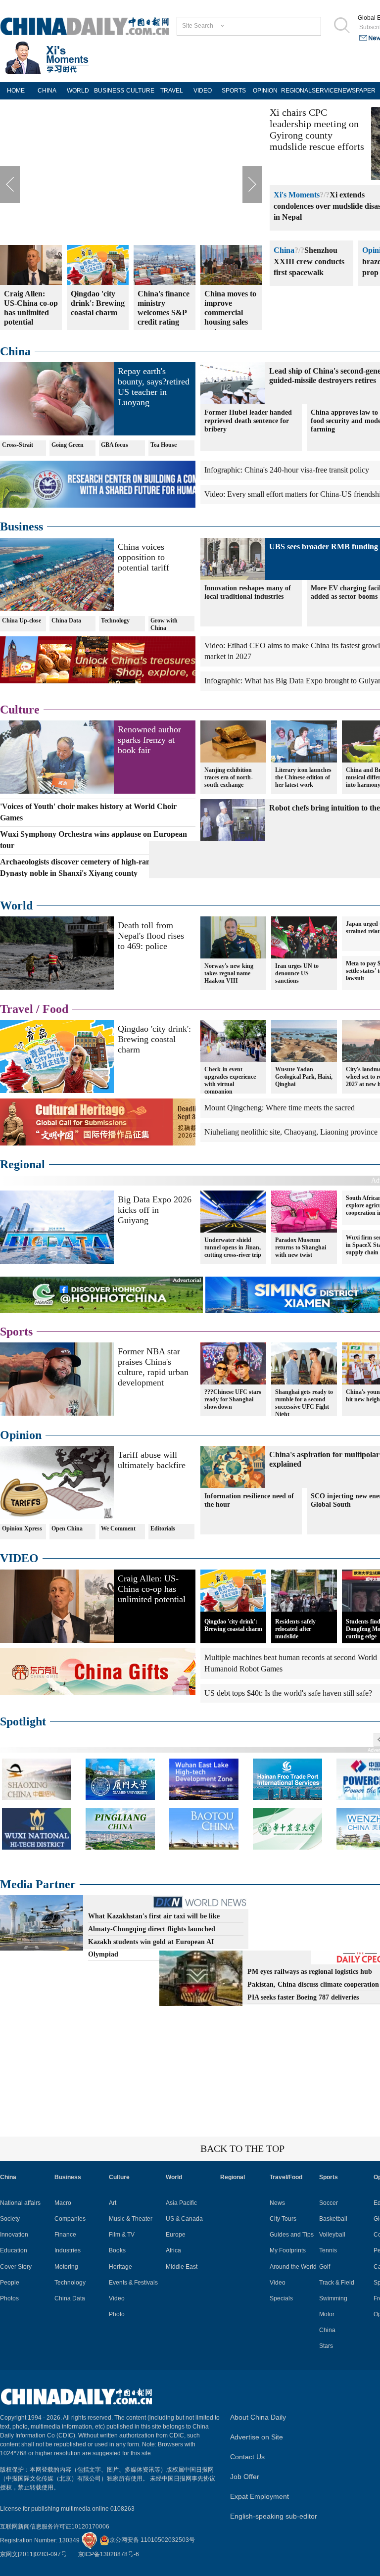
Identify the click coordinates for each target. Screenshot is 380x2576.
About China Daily (258, 2417)
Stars (326, 2346)
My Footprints (288, 2250)
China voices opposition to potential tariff (143, 557)
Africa (173, 2250)
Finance (65, 2235)
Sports (16, 1332)
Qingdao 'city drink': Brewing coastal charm (154, 1039)
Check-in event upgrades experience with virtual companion (230, 1080)
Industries (68, 2250)
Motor (327, 2314)
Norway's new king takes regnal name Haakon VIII (229, 973)
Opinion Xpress (22, 1528)
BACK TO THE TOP (242, 2148)
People (10, 2283)
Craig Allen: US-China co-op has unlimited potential (152, 1589)
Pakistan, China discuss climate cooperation (313, 1984)
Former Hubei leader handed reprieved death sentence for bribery (248, 421)
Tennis (328, 2250)
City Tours (283, 2219)
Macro (63, 2203)
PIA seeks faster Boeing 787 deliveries (303, 1997)
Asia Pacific (181, 2203)
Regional (23, 1164)
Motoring (66, 2267)
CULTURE (140, 91)
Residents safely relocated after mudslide (295, 1629)
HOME (16, 91)
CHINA (47, 91)
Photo (117, 2314)
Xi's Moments (297, 195)
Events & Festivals (133, 2283)
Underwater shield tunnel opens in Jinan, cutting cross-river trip (233, 1247)
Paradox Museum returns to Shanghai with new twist (301, 1247)
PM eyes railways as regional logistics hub (310, 1972)
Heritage (120, 2267)
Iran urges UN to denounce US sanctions (297, 973)
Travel (17, 1009)
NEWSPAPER (354, 91)
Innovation (14, 2235)
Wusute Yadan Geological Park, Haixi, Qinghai (304, 1077)
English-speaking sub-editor (274, 2516)
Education (14, 2250)
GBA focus (115, 445)
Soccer (329, 2203)
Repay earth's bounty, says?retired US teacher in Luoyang (154, 387)
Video (117, 2298)
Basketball (333, 2219)
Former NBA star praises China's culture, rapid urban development (153, 1367)
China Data (66, 620)
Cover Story (16, 2267)
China (284, 250)
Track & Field (337, 2283)
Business (22, 526)
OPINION (265, 91)
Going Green (68, 445)
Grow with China (164, 624)
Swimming (333, 2298)
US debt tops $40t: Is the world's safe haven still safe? (288, 1693)
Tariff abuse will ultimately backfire (152, 1460)
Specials (281, 2298)
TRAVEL (172, 91)
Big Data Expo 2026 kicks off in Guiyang (155, 1210)
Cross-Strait (18, 445)
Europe (176, 2235)
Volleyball (332, 2235)
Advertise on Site (257, 2437)
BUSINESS (109, 91)
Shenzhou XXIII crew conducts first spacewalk (309, 262)
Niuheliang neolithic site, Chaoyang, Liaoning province (291, 1132)
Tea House (164, 445)
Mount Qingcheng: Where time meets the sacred (280, 1108)
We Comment (118, 1528)
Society (10, 2219)
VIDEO (203, 91)
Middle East (182, 2267)
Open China (67, 1528)
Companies (70, 2219)
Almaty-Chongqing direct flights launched (152, 1929)
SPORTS (234, 91)
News (277, 2203)
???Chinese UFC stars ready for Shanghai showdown (233, 1399)
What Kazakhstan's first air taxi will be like (154, 1916)
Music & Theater (131, 2219)
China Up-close (22, 620)
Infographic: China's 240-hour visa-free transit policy (287, 470)
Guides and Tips (292, 2235)
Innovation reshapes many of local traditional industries (248, 592)
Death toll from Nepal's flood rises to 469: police (151, 936)
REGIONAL (296, 91)
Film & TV (122, 2235)
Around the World (293, 2267)
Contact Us (247, 2457)
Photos (9, 2298)
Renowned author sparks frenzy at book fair (149, 740)
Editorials (163, 1528)
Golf (325, 2267)
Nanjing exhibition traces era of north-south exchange (229, 777)
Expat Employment (260, 2496)
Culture (20, 710)
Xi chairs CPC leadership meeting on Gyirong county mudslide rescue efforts (317, 129)
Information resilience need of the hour (249, 1500)
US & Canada (184, 2219)
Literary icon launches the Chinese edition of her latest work (303, 777)
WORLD (78, 91)
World (16, 906)
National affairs (20, 2203)
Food (55, 1009)
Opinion (21, 1435)
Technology (115, 620)
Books (117, 2250)
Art (113, 2203)
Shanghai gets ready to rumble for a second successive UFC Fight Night (304, 1403)
